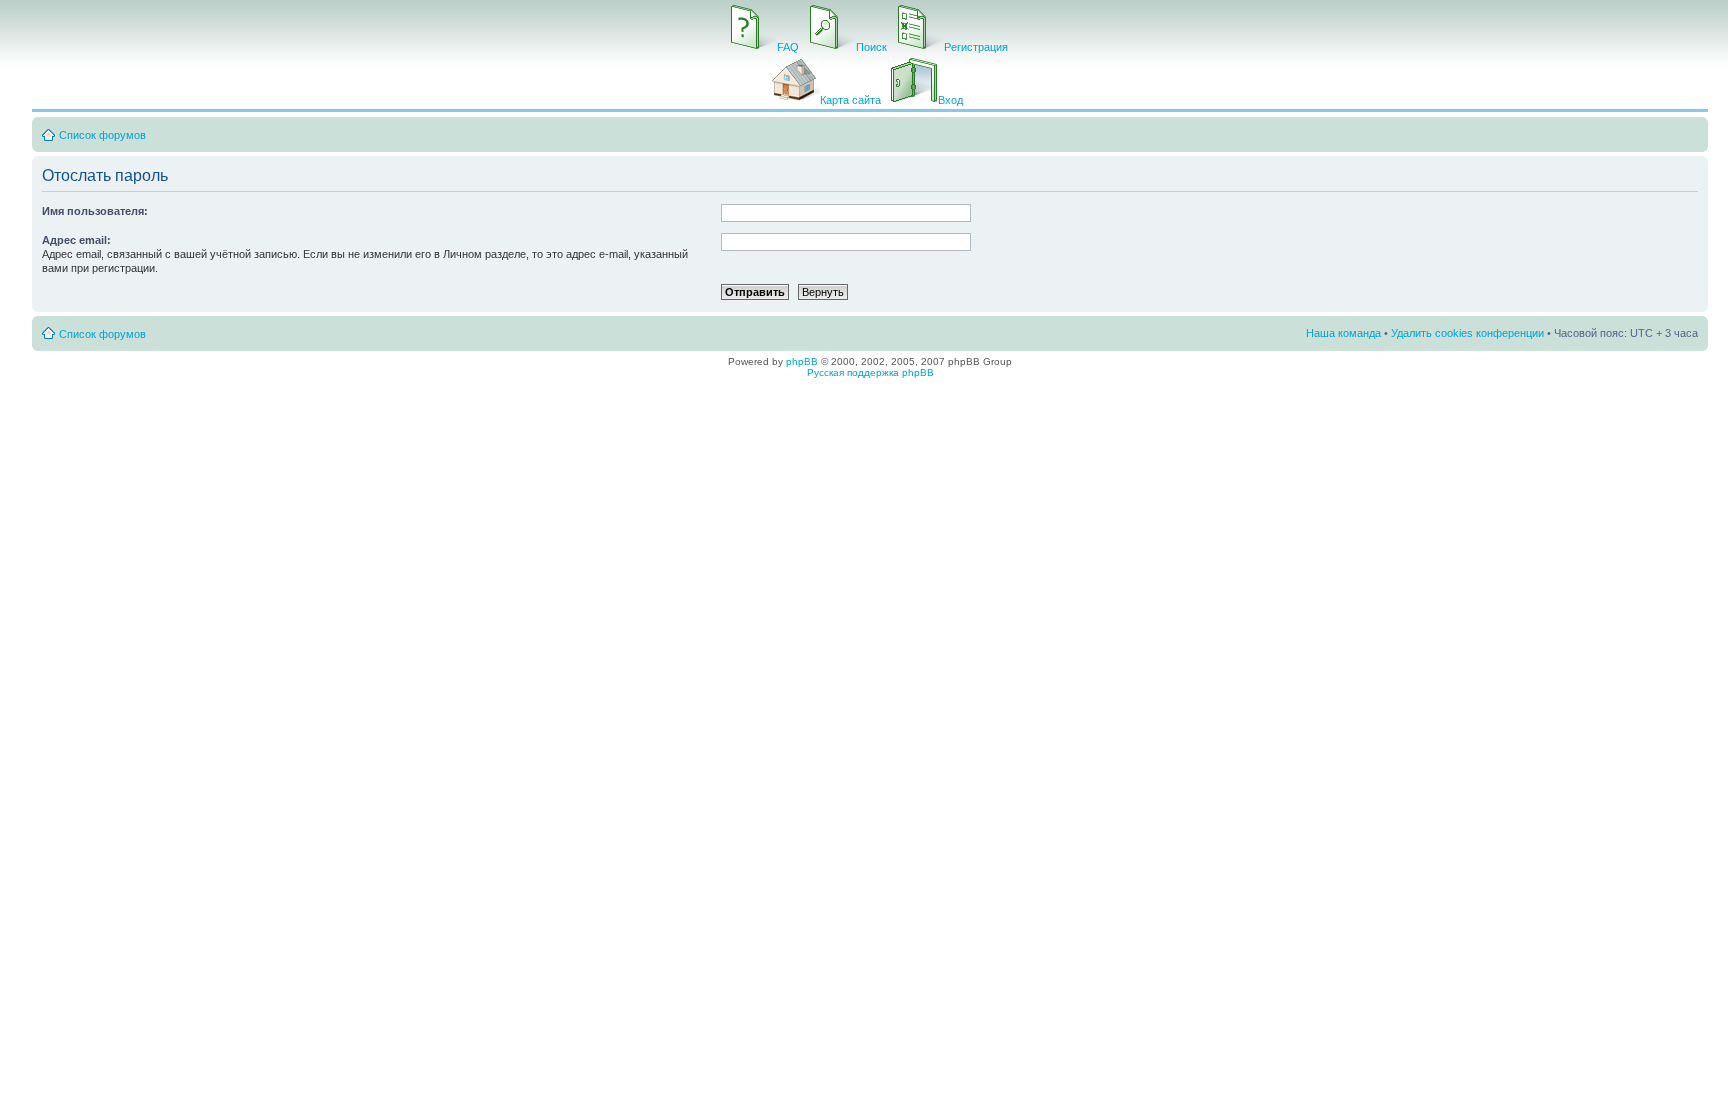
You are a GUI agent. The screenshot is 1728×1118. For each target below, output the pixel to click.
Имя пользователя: (95, 211)
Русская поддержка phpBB (870, 372)
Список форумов (102, 135)
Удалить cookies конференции (1467, 333)
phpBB (802, 361)
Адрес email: (76, 240)
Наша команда (1343, 333)
